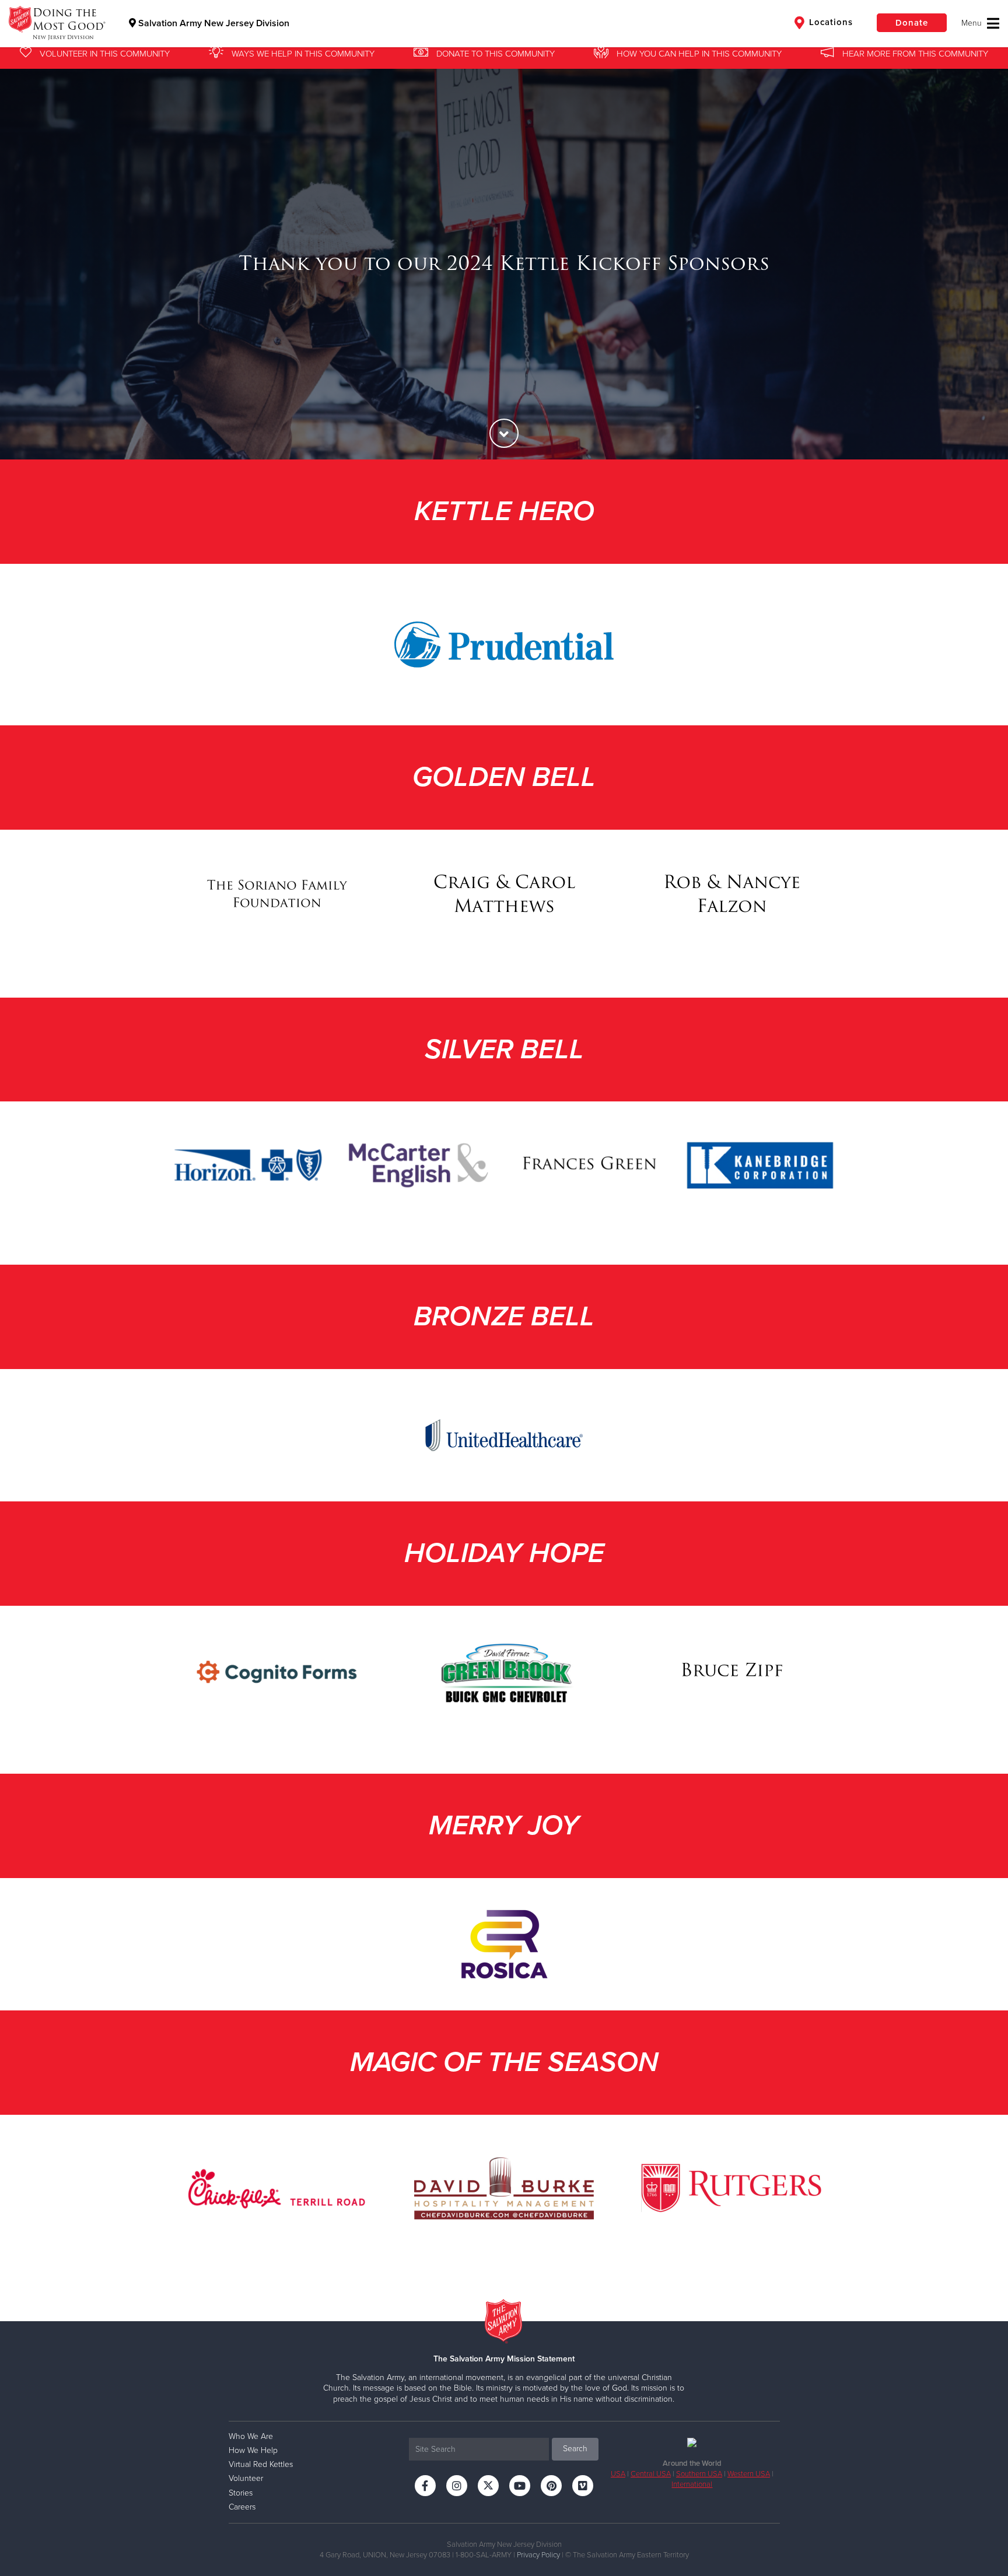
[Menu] (980, 23)
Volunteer (246, 2478)
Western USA (749, 2474)
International (692, 2484)
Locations (829, 22)
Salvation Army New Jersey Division (213, 23)
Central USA (651, 2474)
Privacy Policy (538, 2555)
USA (618, 2474)
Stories (241, 2493)
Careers (242, 2507)
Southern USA (699, 2474)
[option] (504, 263)
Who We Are (251, 2436)
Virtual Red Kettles (261, 2464)
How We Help (253, 2450)
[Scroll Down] (504, 433)
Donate (912, 23)
